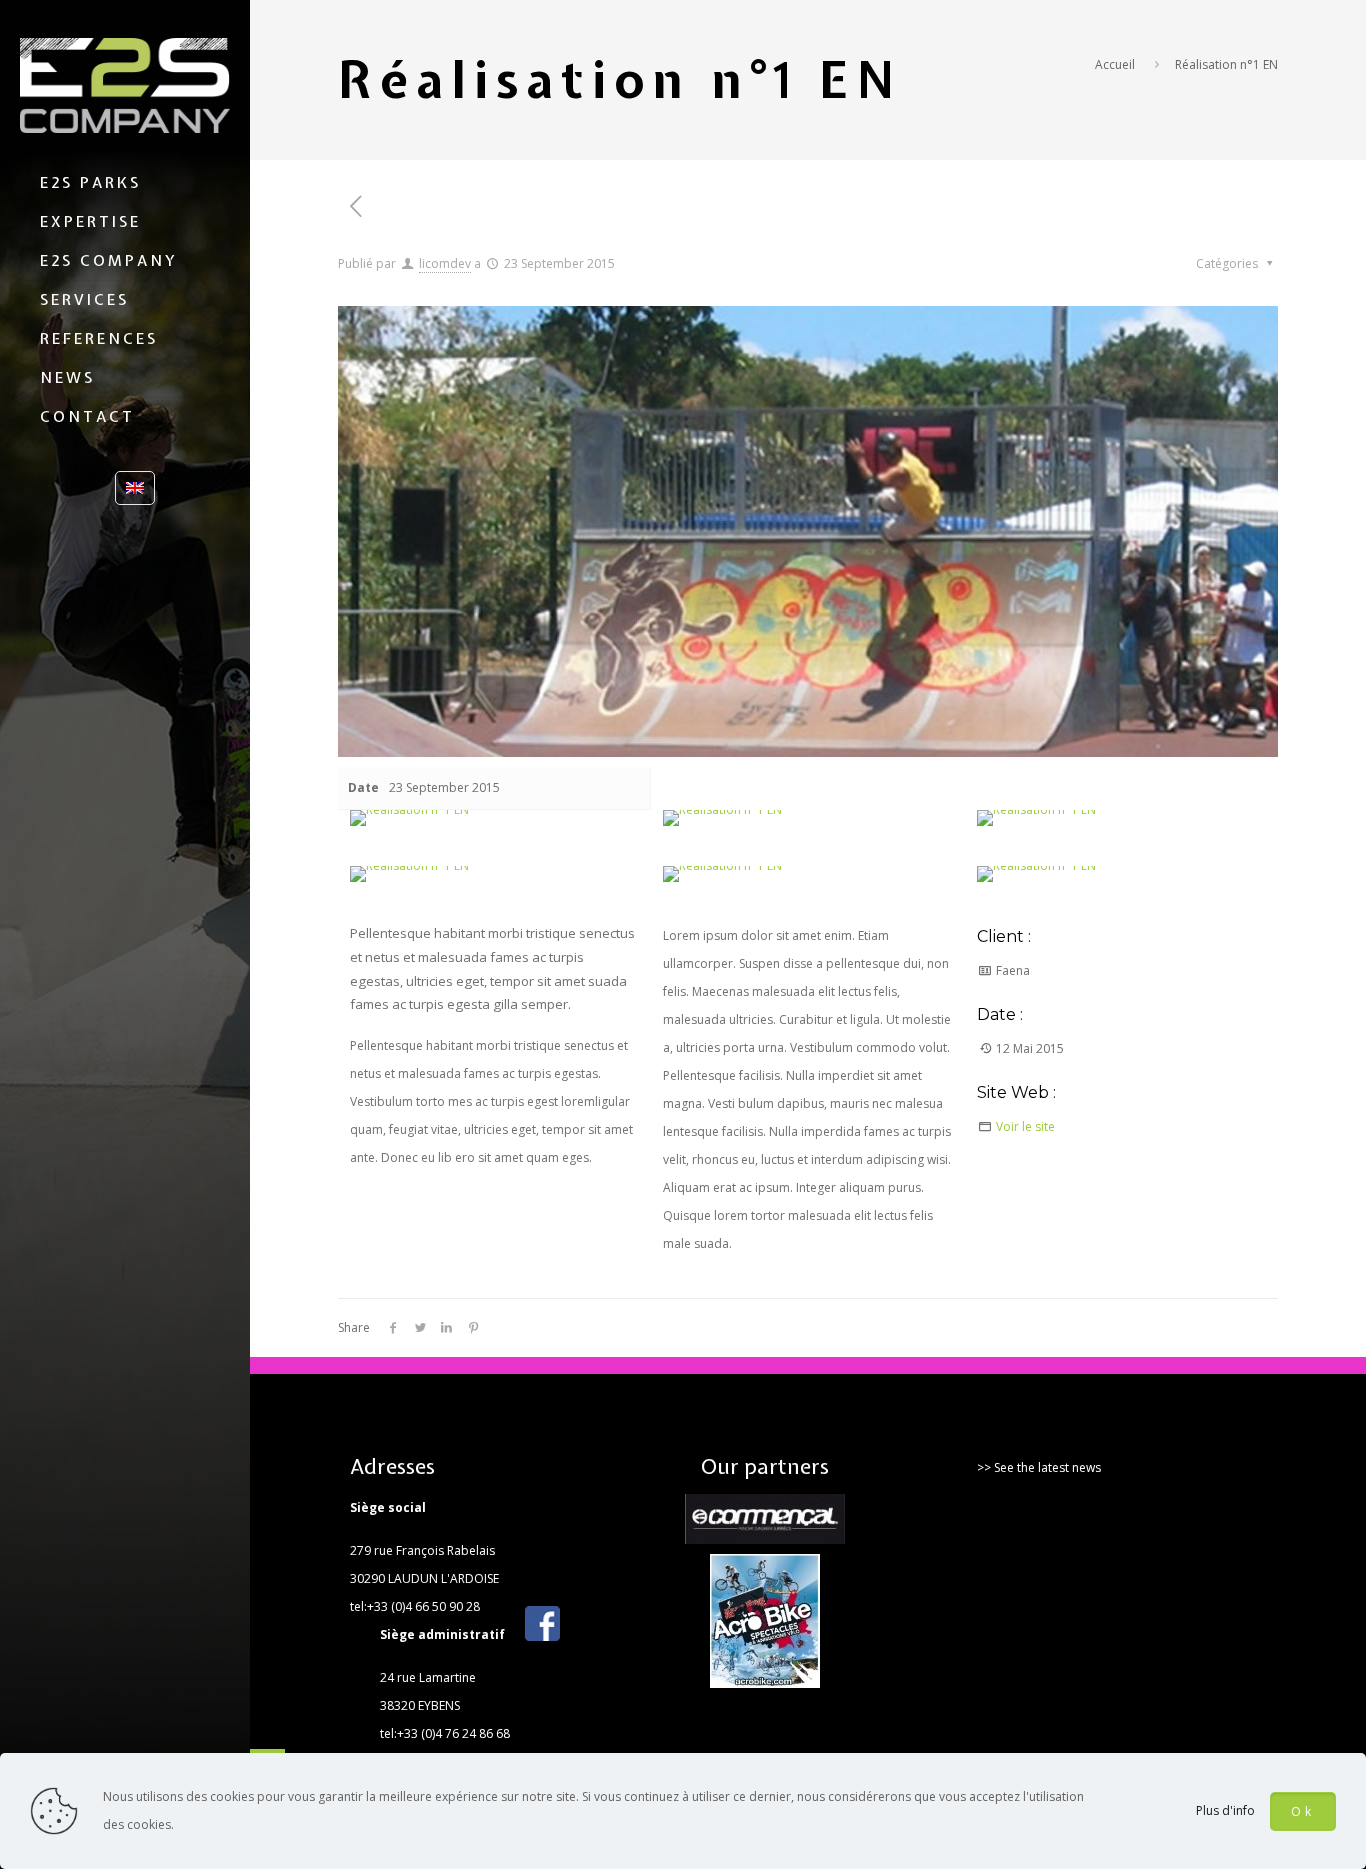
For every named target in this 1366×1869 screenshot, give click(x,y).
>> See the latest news (1039, 1467)
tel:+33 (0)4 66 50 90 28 (415, 1606)
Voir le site (1025, 1126)
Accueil (1115, 64)
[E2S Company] (125, 85)
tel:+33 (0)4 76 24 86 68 (445, 1733)
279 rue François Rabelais (422, 1550)
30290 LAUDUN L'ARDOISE (424, 1578)
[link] (409, 818)
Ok (1303, 1811)
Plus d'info (1225, 1810)
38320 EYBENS (420, 1705)
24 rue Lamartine (428, 1677)
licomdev (445, 263)
